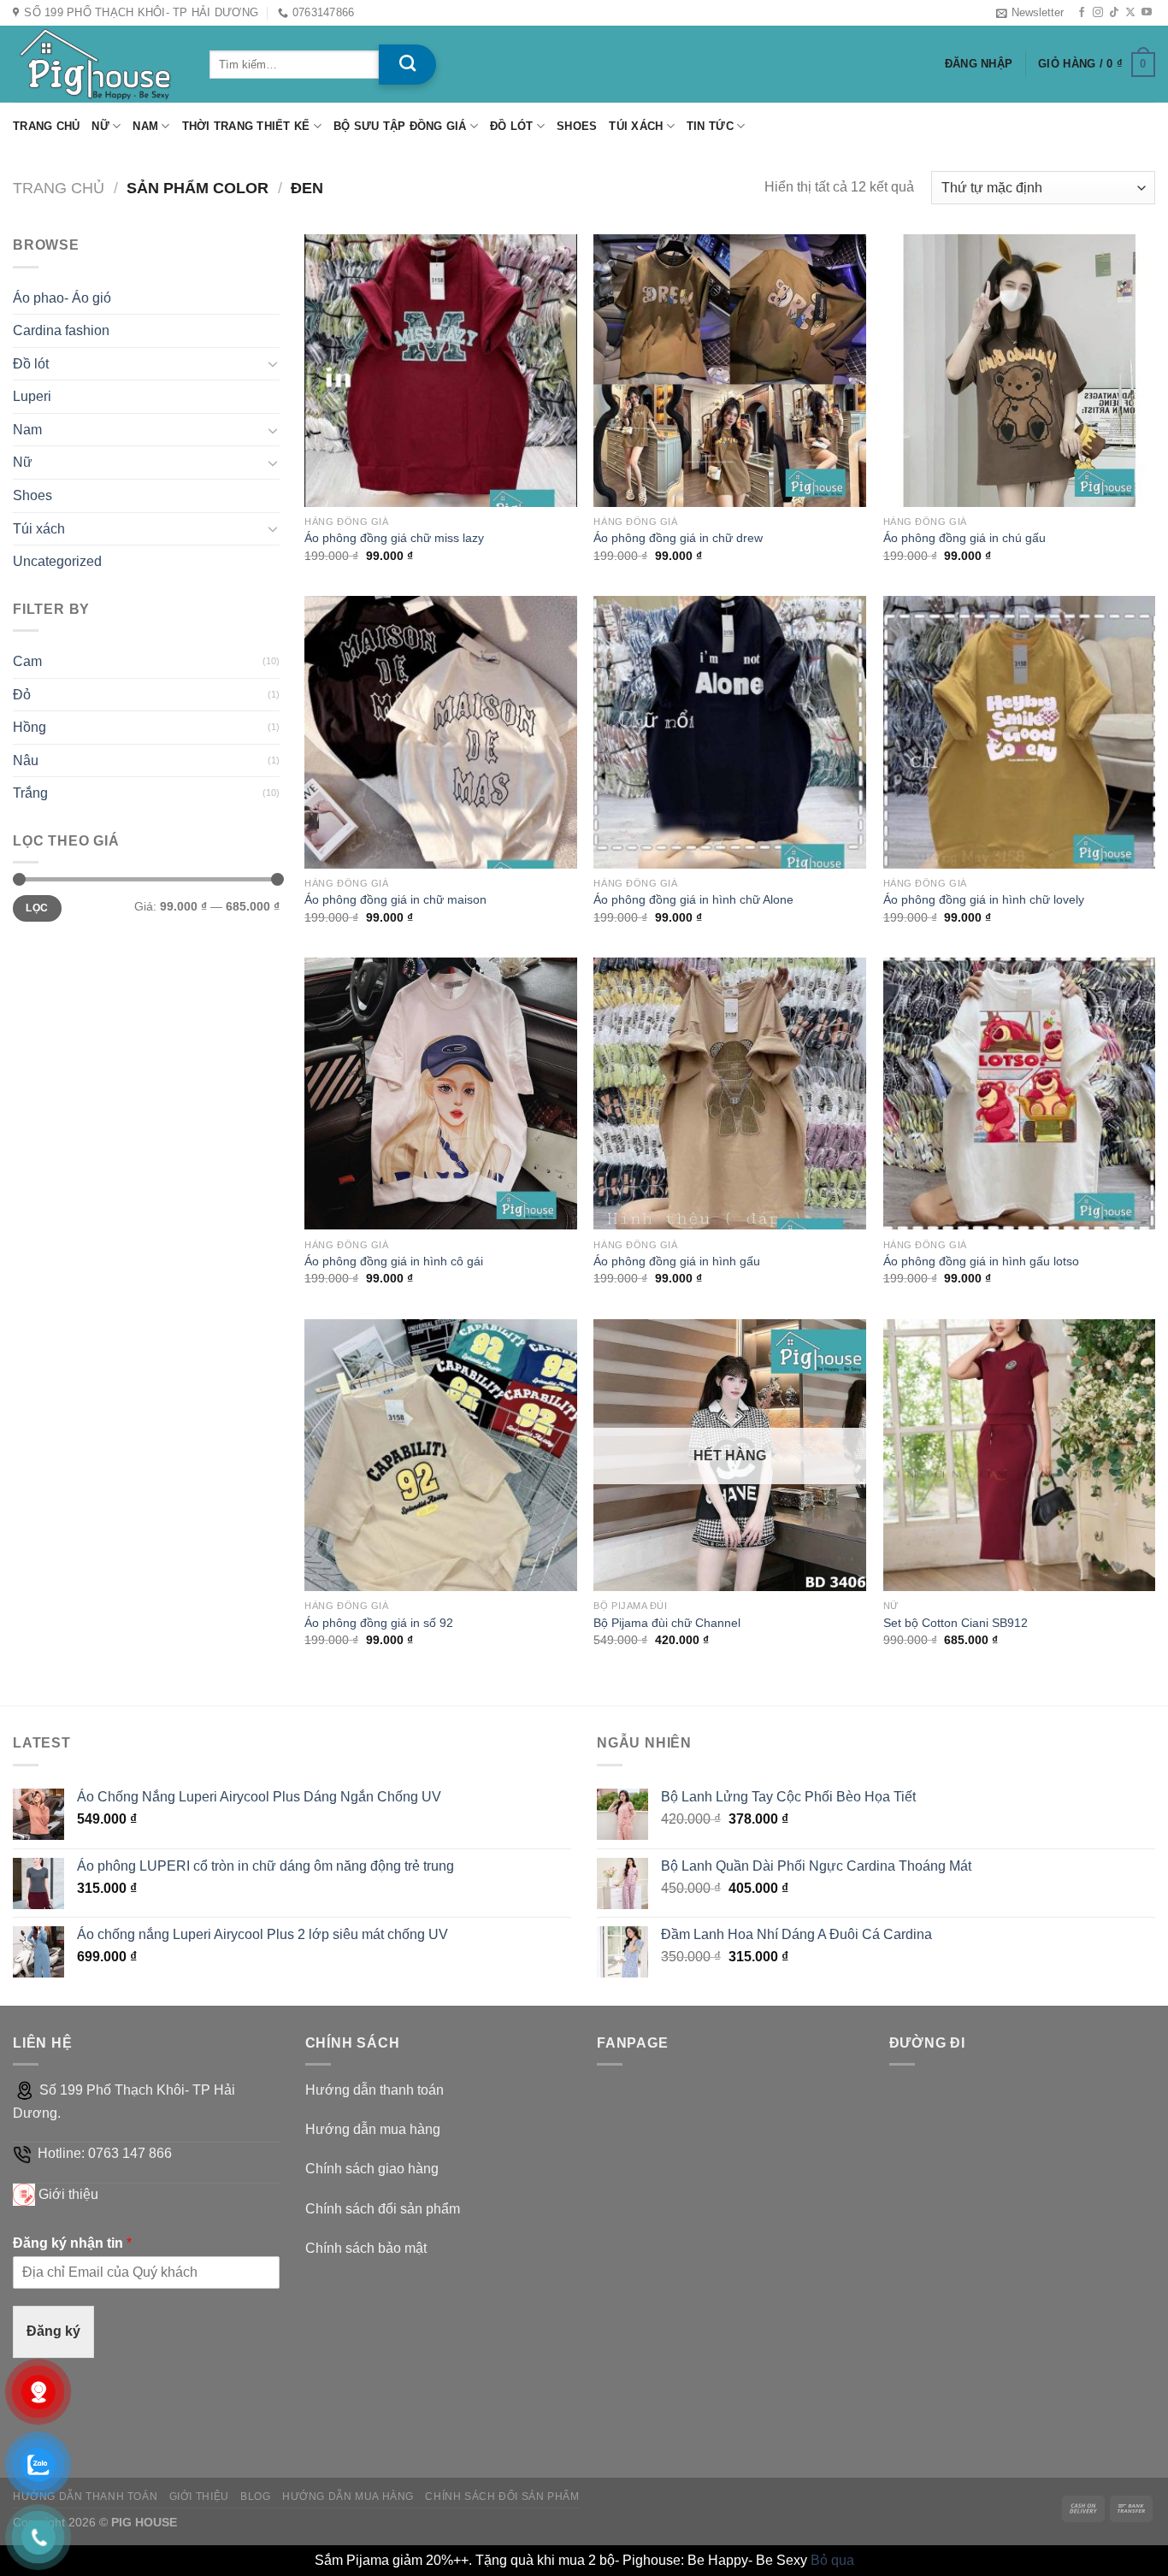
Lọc (37, 908)
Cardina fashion (61, 330)
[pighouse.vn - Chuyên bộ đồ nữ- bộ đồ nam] (98, 64)
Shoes (577, 126)
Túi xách (636, 126)
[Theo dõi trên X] (1130, 13)
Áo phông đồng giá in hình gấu (677, 1261)
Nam (145, 126)
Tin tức (710, 126)
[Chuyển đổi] (273, 363)
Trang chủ (46, 126)
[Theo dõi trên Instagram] (1098, 13)
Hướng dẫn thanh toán (375, 2090)
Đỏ (22, 695)
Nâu (26, 760)
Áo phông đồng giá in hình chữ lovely (984, 899)
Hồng (29, 727)
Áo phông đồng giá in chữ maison (395, 899)
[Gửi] (407, 65)
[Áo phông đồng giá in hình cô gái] (441, 1094)
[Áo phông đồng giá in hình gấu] (730, 1094)
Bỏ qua (832, 2560)
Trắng (30, 793)
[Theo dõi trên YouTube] (1147, 13)
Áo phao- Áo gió (62, 298)
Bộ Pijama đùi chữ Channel (667, 1623)
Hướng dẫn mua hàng (373, 2129)
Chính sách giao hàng (372, 2169)
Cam (27, 661)
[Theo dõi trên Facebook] (1082, 13)
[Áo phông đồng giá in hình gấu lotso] (1020, 1094)
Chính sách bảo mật (366, 2248)
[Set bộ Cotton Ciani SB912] (1020, 1456)
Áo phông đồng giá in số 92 (379, 1623)
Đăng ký (53, 2331)
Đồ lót (512, 126)
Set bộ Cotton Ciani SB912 (956, 1623)
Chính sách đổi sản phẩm (383, 2209)
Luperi (32, 396)
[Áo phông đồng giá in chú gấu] (1020, 371)
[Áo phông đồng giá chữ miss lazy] (441, 371)
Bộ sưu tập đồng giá (400, 126)
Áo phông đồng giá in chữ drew (678, 538)
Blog (255, 2496)
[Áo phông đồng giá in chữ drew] (730, 371)
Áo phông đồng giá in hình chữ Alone (693, 899)
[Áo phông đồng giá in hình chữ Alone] (730, 732)
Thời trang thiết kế (246, 126)
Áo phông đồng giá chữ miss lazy (394, 538)
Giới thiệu (68, 2194)
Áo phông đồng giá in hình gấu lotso (981, 1261)
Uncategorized (57, 561)
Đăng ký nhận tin (72, 2243)
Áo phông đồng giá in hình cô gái (394, 1261)
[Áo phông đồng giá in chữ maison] (441, 732)
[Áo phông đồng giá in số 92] (441, 1456)
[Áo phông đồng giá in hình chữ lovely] (1020, 732)
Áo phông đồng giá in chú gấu (964, 538)
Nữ (100, 126)
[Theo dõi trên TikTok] (1114, 13)
